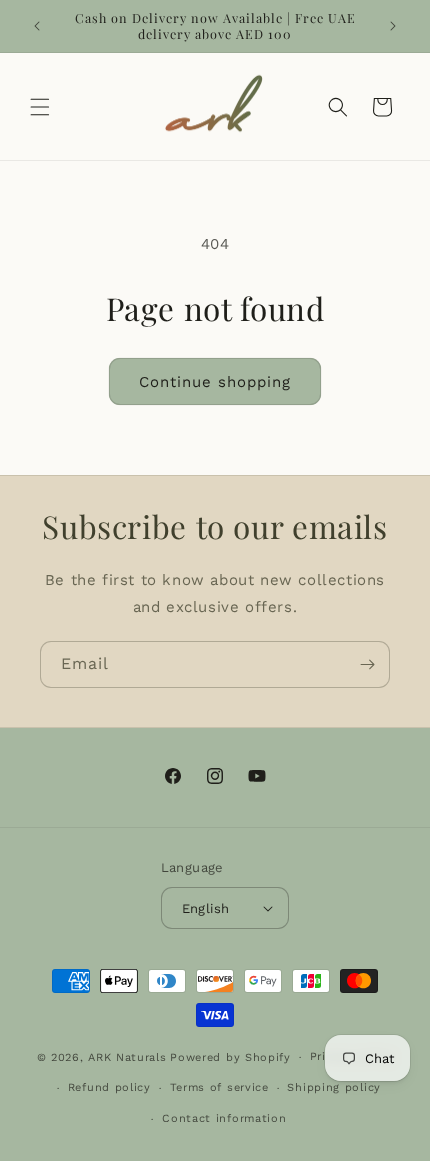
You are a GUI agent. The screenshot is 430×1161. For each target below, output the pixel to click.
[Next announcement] (393, 26)
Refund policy (109, 1087)
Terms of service (219, 1087)
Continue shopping (215, 382)
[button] (40, 107)
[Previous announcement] (37, 26)
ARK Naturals (127, 1057)
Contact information (224, 1118)
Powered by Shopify (230, 1057)
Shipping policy (334, 1087)
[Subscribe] (367, 664)
